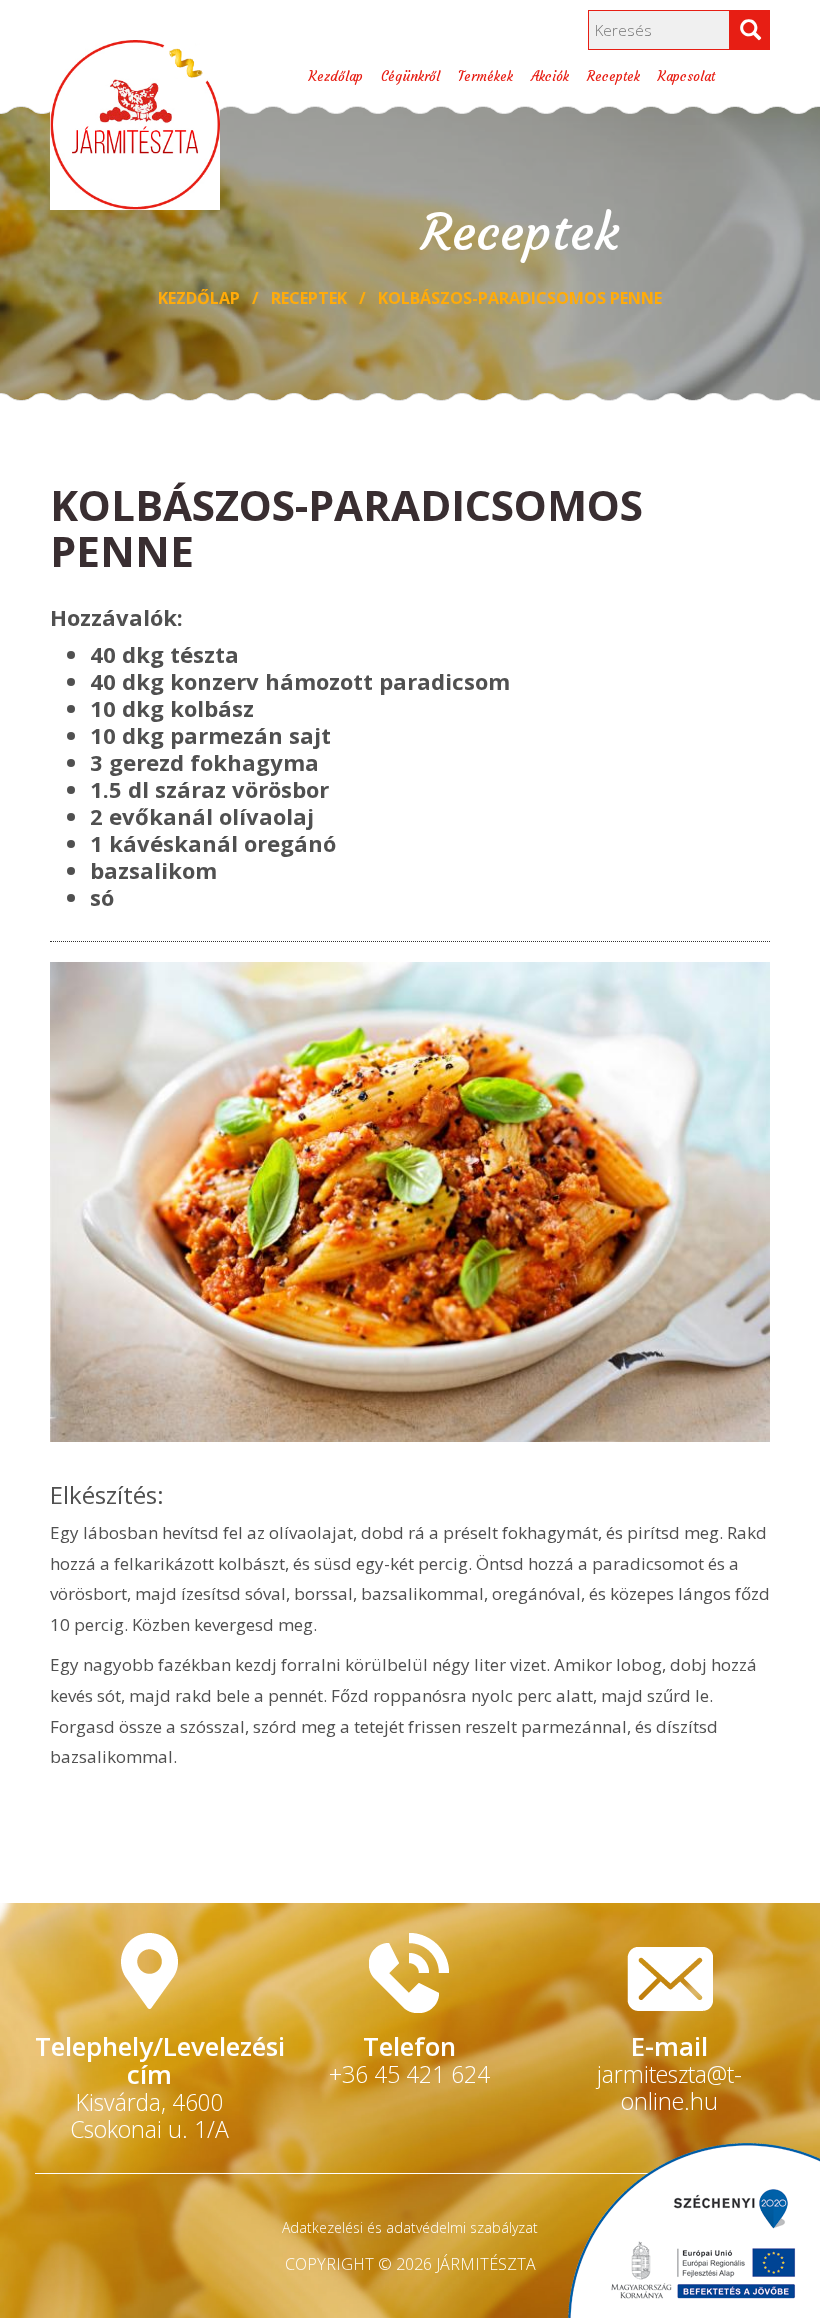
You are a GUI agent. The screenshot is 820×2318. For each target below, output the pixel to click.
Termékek (485, 76)
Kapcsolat (686, 76)
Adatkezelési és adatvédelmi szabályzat (410, 2227)
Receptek (613, 76)
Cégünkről (410, 76)
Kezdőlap (336, 76)
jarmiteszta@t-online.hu (669, 2087)
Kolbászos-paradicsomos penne (520, 298)
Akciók (550, 76)
